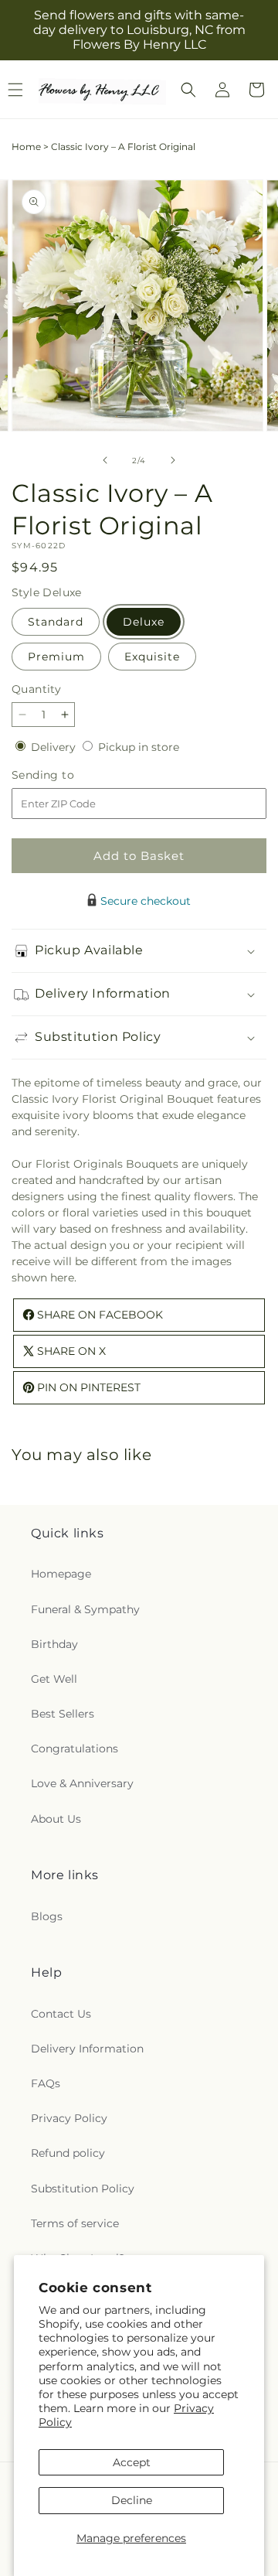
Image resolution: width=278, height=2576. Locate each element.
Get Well (54, 1679)
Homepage (61, 1574)
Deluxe (144, 622)
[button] (188, 90)
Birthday (54, 1644)
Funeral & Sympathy (85, 1609)
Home (26, 147)
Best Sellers (63, 1714)
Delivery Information (87, 2049)
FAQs (46, 2083)
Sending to (66, 775)
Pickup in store (139, 747)
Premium (56, 657)
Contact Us (61, 2014)
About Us (56, 1819)
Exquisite (152, 657)
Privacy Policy (69, 2118)
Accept (132, 2462)
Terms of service (75, 2223)
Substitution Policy (83, 2189)
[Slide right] (173, 460)
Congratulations (75, 1749)
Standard (56, 622)
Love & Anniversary (82, 1783)
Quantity (36, 689)
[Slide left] (105, 460)
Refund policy (68, 2153)
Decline (132, 2500)
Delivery (55, 747)
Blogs (47, 1916)
